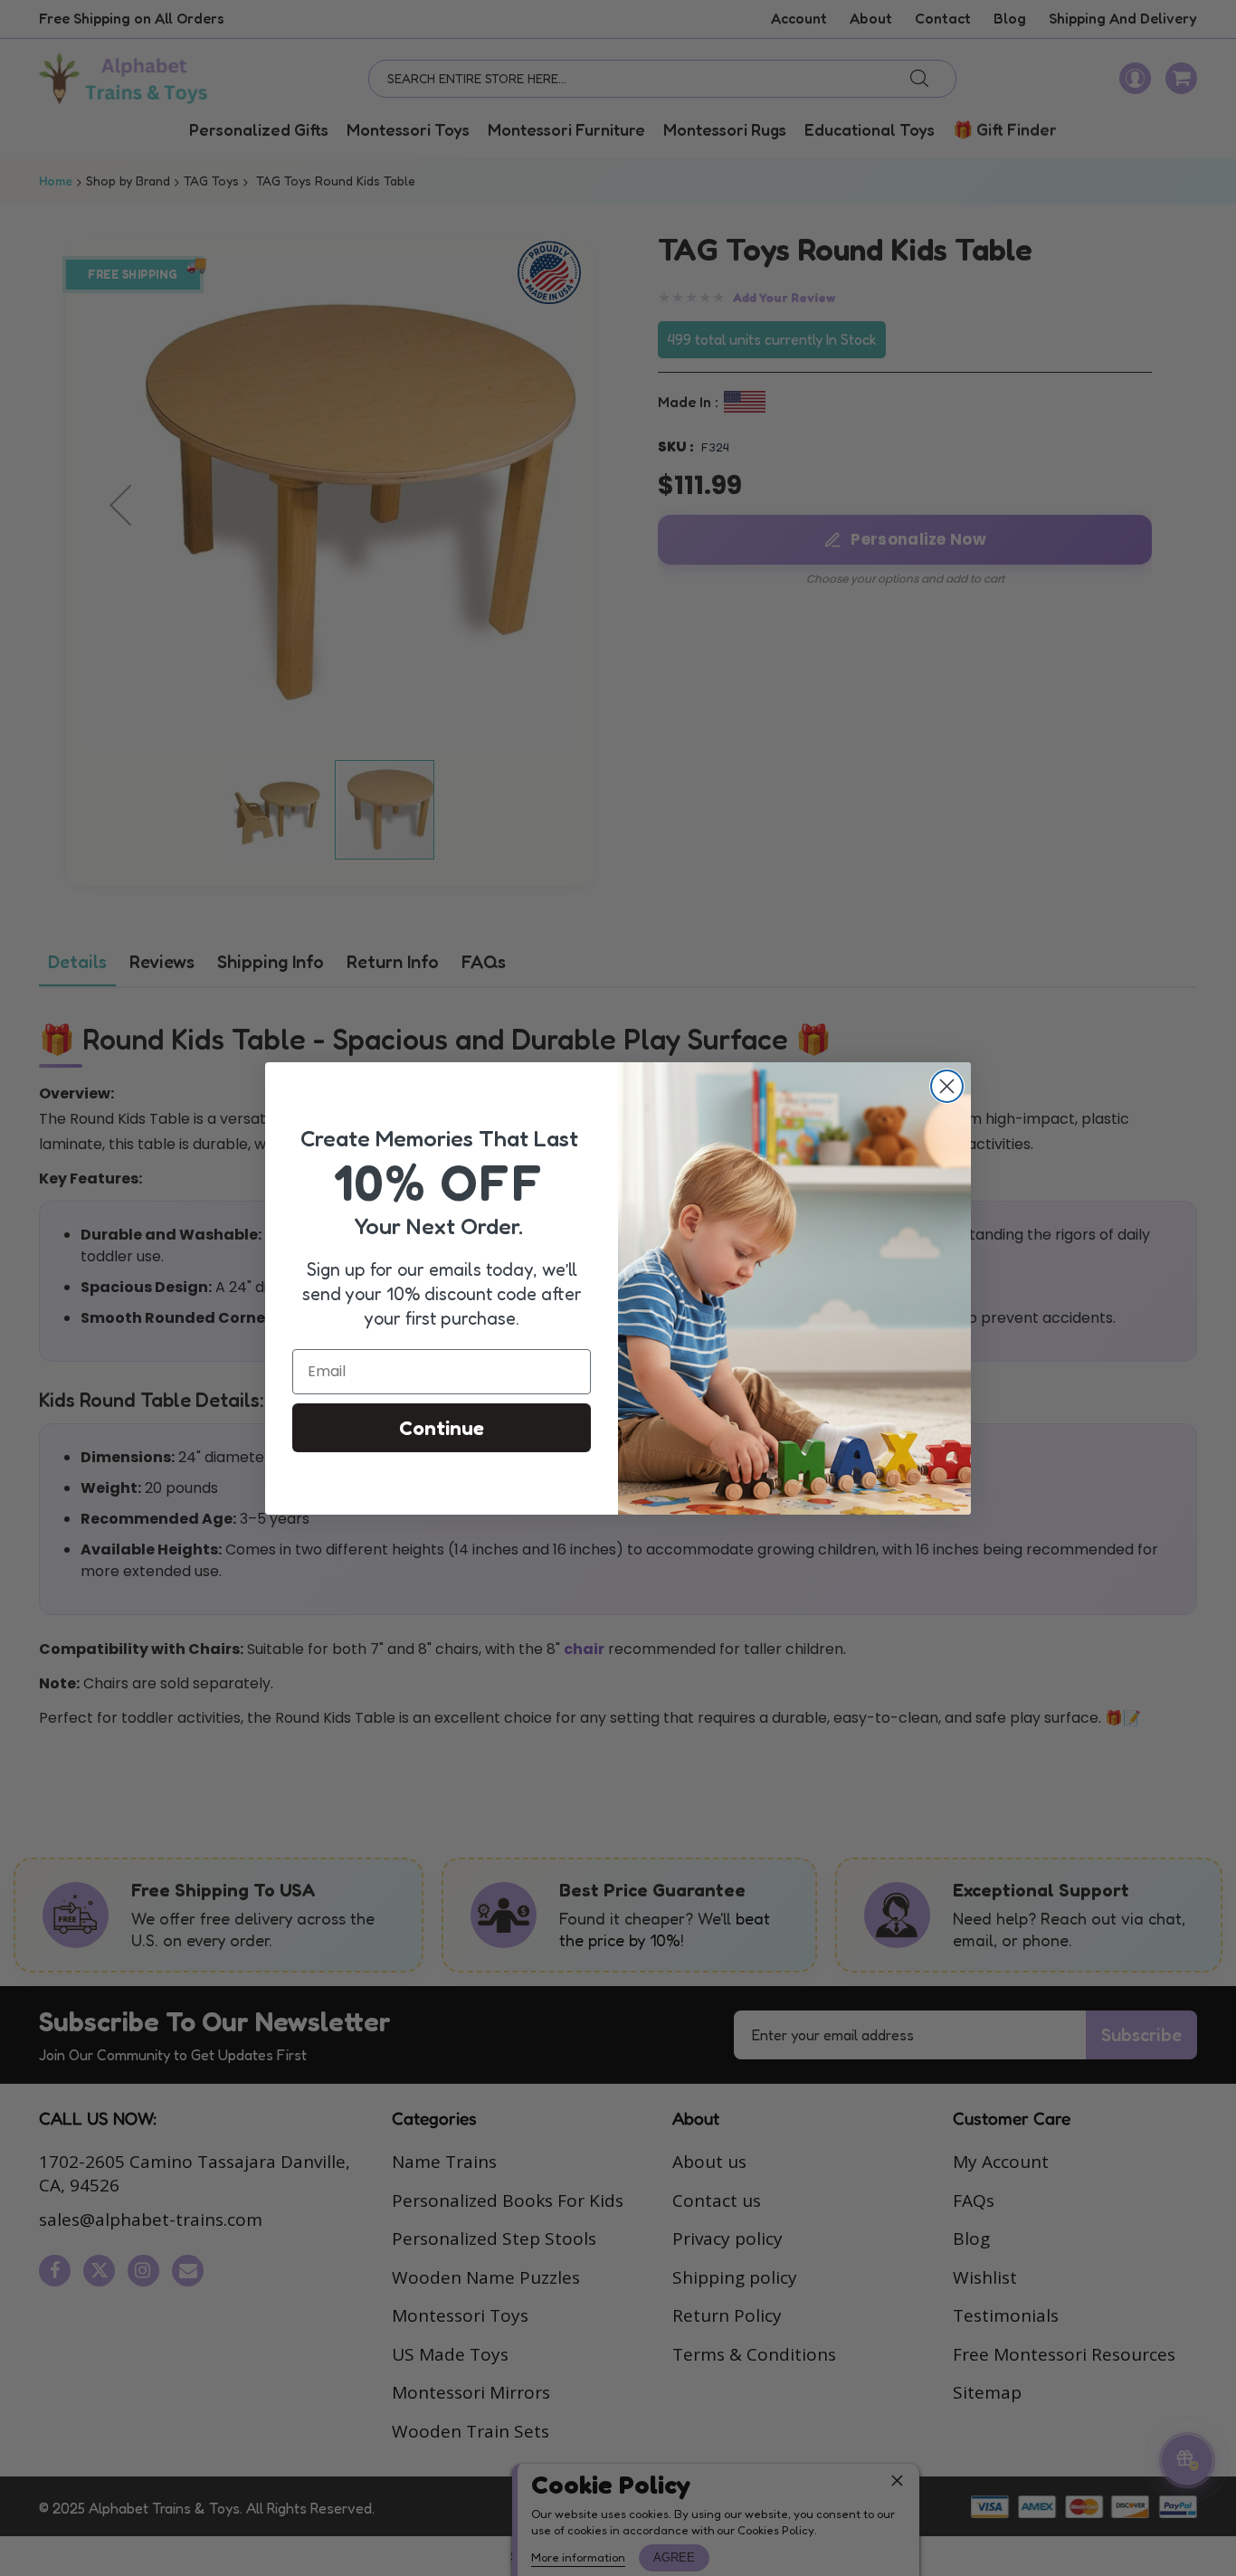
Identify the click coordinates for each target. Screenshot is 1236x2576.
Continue (442, 1428)
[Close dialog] (947, 1086)
